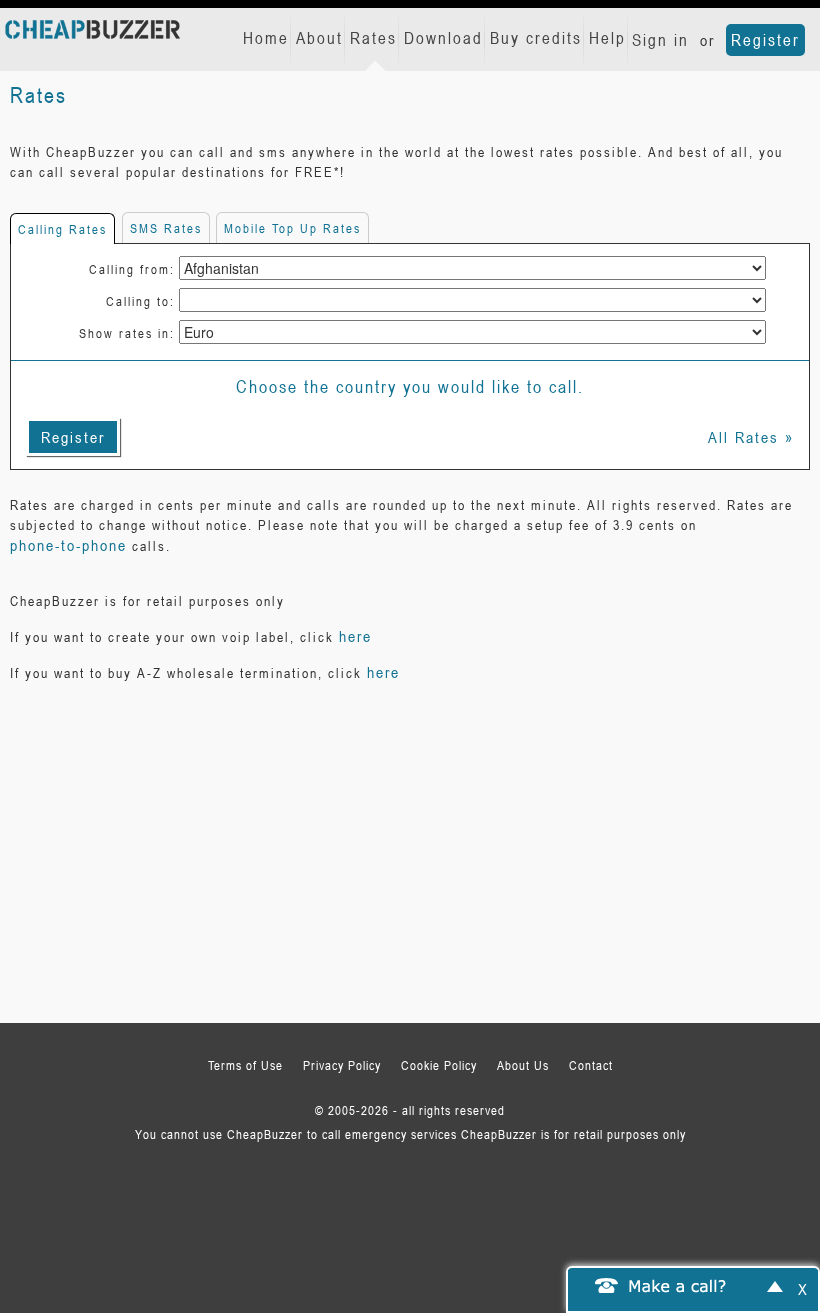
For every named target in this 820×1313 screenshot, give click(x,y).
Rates (373, 38)
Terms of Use (245, 1065)
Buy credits (536, 38)
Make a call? (678, 1285)
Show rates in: (127, 333)
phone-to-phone (68, 545)
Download (443, 38)
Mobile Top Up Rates (292, 228)
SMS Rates (166, 228)
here (355, 636)
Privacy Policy (342, 1065)
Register (765, 40)
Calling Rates (62, 229)
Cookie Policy (439, 1065)
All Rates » (751, 437)
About (319, 38)
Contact (591, 1065)
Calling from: (132, 269)
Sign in (660, 40)
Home (266, 38)
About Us (523, 1065)
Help (607, 38)
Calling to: (140, 301)
